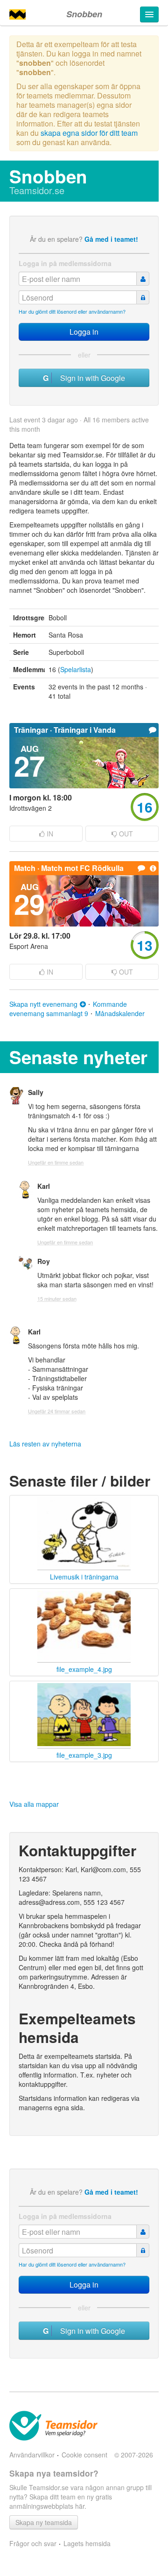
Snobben (84, 14)
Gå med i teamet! (111, 239)
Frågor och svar (33, 2543)
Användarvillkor (32, 2455)
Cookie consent (84, 2455)
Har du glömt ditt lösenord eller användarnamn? (72, 311)
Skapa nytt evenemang (43, 1004)
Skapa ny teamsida (44, 2522)
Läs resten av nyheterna (45, 1444)
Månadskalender (120, 1013)
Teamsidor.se (37, 190)
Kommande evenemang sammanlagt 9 (68, 1009)
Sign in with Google (90, 378)
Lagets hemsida (87, 2543)
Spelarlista (76, 669)
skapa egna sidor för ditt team (89, 133)
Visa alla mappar (34, 1804)
